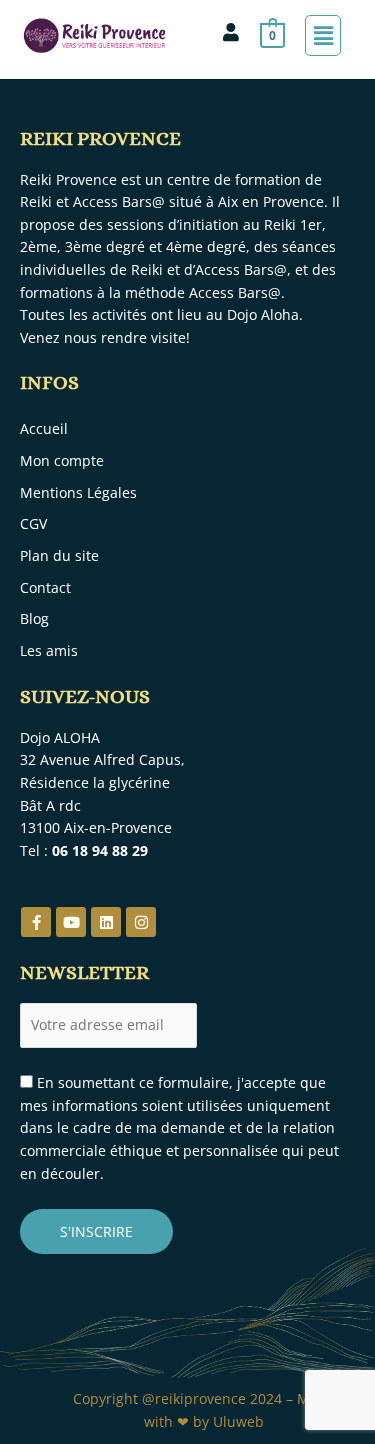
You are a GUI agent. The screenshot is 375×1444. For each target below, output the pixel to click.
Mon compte (62, 460)
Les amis (49, 650)
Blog (34, 618)
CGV (33, 523)
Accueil (44, 428)
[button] (323, 35)
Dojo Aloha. (267, 314)
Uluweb (238, 1421)
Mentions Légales (78, 492)
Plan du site (59, 555)
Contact (45, 587)
